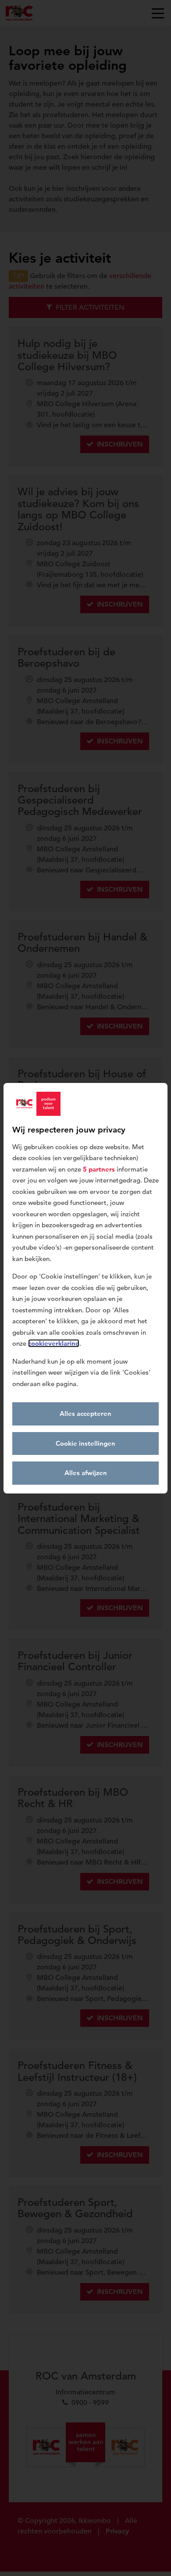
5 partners (99, 1169)
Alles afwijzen (86, 1473)
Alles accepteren (85, 1413)
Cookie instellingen (85, 1443)
